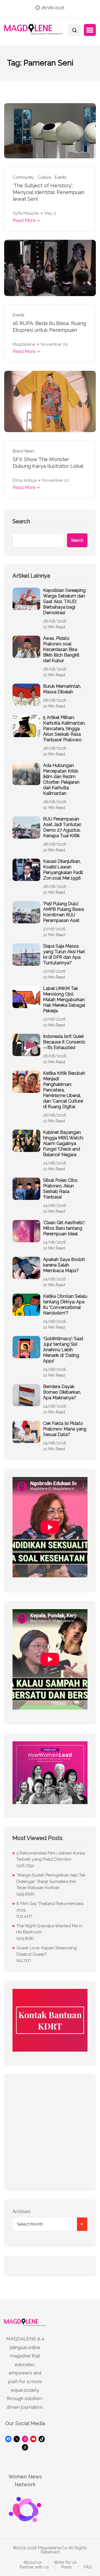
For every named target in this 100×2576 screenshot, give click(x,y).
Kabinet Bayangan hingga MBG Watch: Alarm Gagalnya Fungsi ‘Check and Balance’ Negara (63, 1143)
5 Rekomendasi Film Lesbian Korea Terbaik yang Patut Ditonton (51, 1856)
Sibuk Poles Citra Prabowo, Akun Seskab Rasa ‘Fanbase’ (60, 1189)
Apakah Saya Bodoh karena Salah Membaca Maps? (64, 1265)
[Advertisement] (50, 2132)
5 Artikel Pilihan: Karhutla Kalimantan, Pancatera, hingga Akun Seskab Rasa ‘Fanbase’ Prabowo (64, 729)
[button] (90, 30)
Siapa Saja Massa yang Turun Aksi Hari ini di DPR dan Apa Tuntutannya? (64, 954)
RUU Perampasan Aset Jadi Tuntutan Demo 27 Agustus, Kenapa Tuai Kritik (62, 827)
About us (32, 2562)
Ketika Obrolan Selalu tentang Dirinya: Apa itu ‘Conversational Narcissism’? (65, 1305)
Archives (22, 2211)
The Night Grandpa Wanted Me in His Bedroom (49, 1929)
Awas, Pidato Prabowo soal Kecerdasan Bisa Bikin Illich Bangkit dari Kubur (61, 649)
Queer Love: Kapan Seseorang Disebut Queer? (47, 1951)
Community (23, 177)
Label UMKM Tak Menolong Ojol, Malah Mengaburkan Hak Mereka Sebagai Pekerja (64, 1000)
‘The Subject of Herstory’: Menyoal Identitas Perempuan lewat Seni (49, 192)
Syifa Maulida (26, 213)
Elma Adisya (25, 480)
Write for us (65, 2562)
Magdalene (24, 344)
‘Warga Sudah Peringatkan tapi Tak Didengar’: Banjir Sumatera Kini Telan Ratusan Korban (51, 1881)
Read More (24, 220)
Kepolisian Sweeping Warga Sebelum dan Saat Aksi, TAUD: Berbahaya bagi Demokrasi (64, 601)
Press (66, 2567)
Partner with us (34, 2567)
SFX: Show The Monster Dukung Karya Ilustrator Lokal (48, 463)
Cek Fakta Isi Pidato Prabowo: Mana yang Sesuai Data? (65, 1429)
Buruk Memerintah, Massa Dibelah (62, 689)
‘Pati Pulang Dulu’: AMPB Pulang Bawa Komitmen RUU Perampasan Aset (63, 912)
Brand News (24, 451)
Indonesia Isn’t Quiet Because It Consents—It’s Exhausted (64, 1042)
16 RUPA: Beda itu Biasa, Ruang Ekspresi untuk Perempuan (49, 327)
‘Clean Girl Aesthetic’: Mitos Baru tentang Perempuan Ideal (64, 1228)
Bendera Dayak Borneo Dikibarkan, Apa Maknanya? (62, 1392)
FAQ (88, 2567)
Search (21, 521)
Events (61, 177)
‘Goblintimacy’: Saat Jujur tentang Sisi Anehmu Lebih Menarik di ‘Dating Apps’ (63, 1350)
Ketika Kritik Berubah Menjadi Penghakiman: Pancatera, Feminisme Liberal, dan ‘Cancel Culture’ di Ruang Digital (64, 1090)
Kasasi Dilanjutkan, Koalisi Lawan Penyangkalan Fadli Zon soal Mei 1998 (63, 870)
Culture (44, 177)
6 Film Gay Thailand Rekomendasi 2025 (50, 1907)
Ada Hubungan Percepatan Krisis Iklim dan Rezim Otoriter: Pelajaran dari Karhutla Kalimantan (61, 779)
